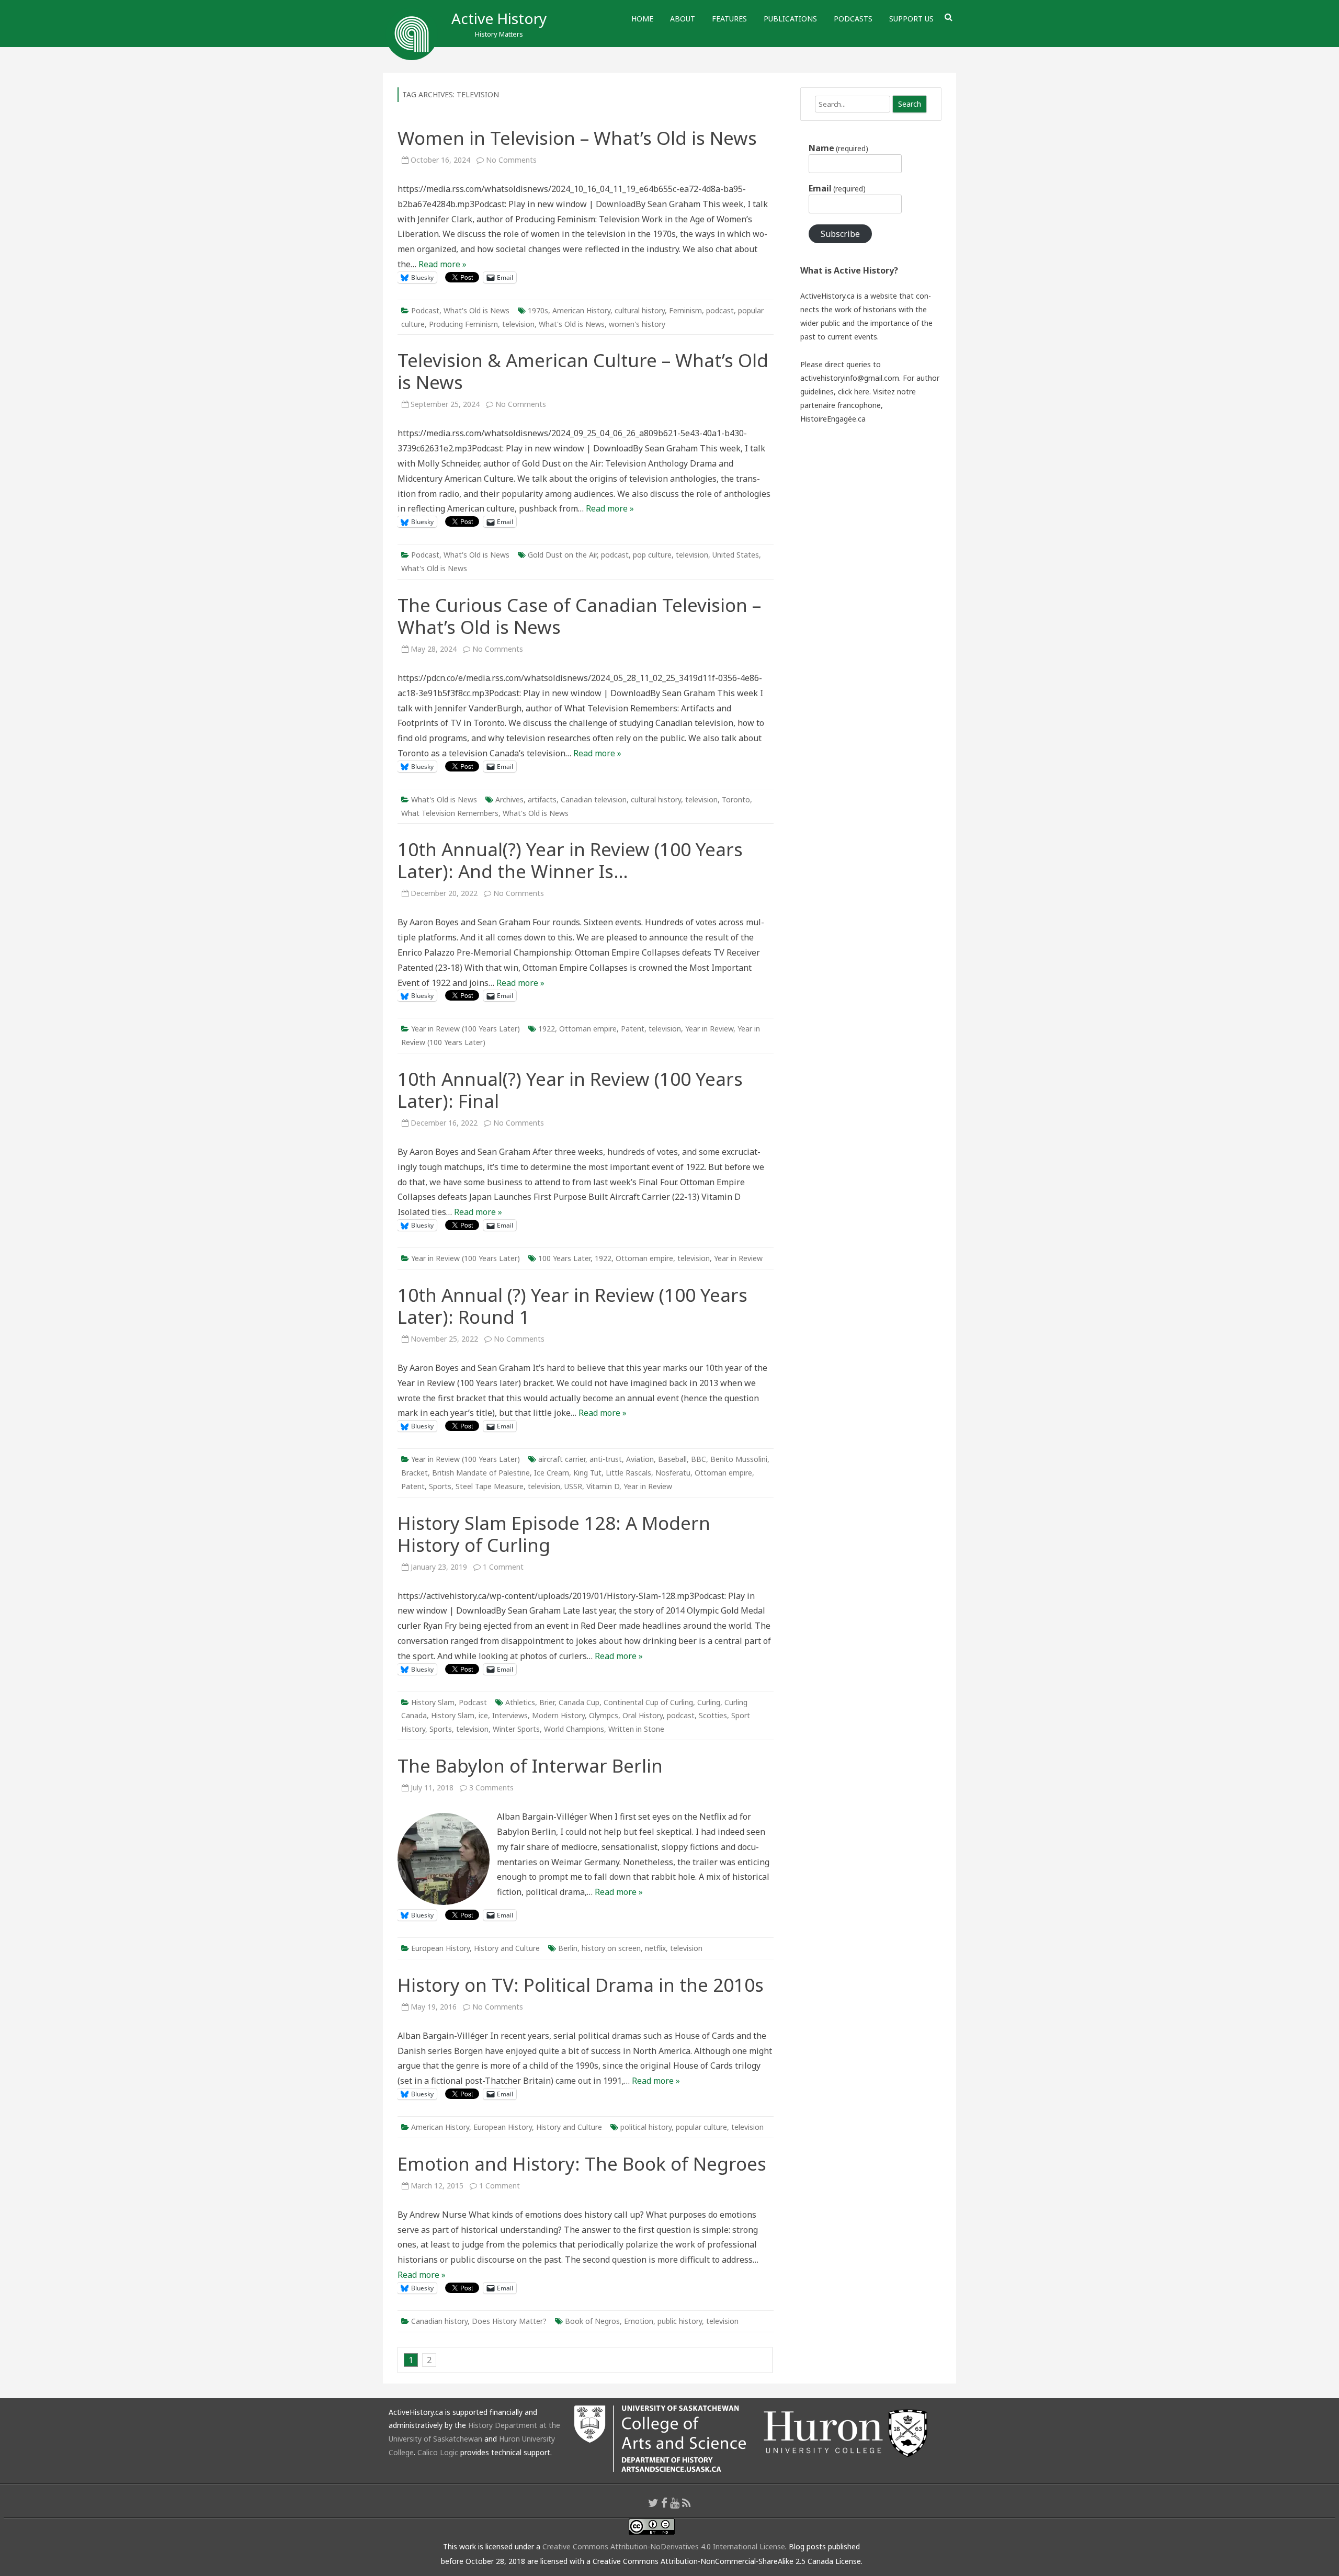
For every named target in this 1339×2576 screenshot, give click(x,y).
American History (581, 310)
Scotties (713, 1715)
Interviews (510, 1715)
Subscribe (840, 234)
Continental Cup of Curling (648, 1702)
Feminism (685, 310)
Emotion (639, 2321)
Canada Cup (579, 1702)
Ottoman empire (588, 1029)
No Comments (511, 160)
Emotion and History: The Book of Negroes (582, 2164)
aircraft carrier (562, 1459)
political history (646, 2127)
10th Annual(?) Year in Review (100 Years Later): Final (570, 1090)
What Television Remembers (450, 813)
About (683, 19)
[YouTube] (675, 2503)
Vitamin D (603, 1486)
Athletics (520, 1702)
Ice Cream (552, 1473)
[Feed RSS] (686, 2503)
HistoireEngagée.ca (833, 419)
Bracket (415, 1473)
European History (440, 1948)
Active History (499, 18)
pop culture (652, 555)
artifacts (542, 799)
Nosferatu (673, 1473)
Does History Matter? (509, 2321)
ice (483, 1715)
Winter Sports (516, 1729)
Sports (440, 1486)
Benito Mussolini (739, 1459)
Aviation (640, 1459)
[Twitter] (653, 2503)
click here (854, 391)
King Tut (587, 1473)
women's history (637, 324)
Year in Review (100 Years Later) (466, 1029)
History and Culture (507, 1948)
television (518, 324)
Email (837, 188)
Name (838, 148)
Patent (633, 1029)
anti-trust (606, 1459)
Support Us (911, 19)
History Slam (433, 1702)
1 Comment (503, 1567)
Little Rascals (628, 1473)
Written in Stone (636, 1729)
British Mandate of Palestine (481, 1473)
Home (642, 19)
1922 (547, 1029)
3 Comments (491, 1788)
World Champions (574, 1729)
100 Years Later (564, 1258)
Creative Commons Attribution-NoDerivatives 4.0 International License (664, 2546)
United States (736, 555)
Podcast (425, 310)
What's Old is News (476, 310)
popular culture (701, 2127)
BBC (699, 1459)
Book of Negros (592, 2321)
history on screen (611, 1948)
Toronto (736, 799)
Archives (509, 799)
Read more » (442, 264)
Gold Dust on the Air (562, 555)
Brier (547, 1702)
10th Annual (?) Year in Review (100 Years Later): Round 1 (572, 1306)
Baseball (672, 1459)
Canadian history (439, 2321)
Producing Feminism (463, 324)
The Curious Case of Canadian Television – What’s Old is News (579, 616)
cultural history (640, 310)
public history (680, 2321)
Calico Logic (438, 2452)
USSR (573, 1486)
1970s (538, 310)
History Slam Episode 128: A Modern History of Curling (554, 1534)
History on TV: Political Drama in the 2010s (581, 1985)
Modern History (558, 1715)
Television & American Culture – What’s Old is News (583, 371)
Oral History (643, 1715)
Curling (709, 1702)
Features (729, 19)
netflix (655, 1948)
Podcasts (853, 19)
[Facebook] (664, 2503)
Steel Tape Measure (490, 1486)
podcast (720, 310)
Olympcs (604, 1715)
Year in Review (709, 1029)
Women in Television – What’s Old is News (577, 138)
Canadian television (594, 799)
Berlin (568, 1948)
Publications (790, 19)
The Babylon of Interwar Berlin (530, 1766)
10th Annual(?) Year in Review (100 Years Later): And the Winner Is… (570, 860)
